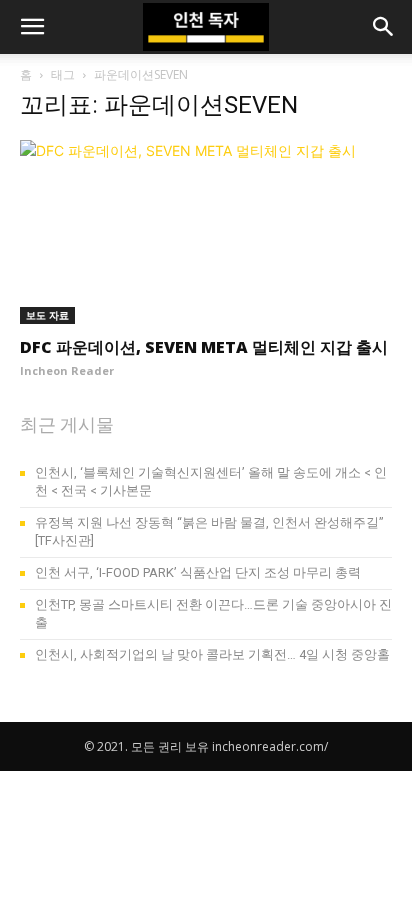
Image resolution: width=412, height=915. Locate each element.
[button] (32, 27)
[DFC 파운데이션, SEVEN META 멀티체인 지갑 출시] (206, 232)
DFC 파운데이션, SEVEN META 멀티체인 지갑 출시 (204, 347)
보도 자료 (47, 315)
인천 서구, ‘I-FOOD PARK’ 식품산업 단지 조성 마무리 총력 (198, 572)
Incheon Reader (67, 370)
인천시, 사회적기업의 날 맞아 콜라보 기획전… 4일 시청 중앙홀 (212, 654)
